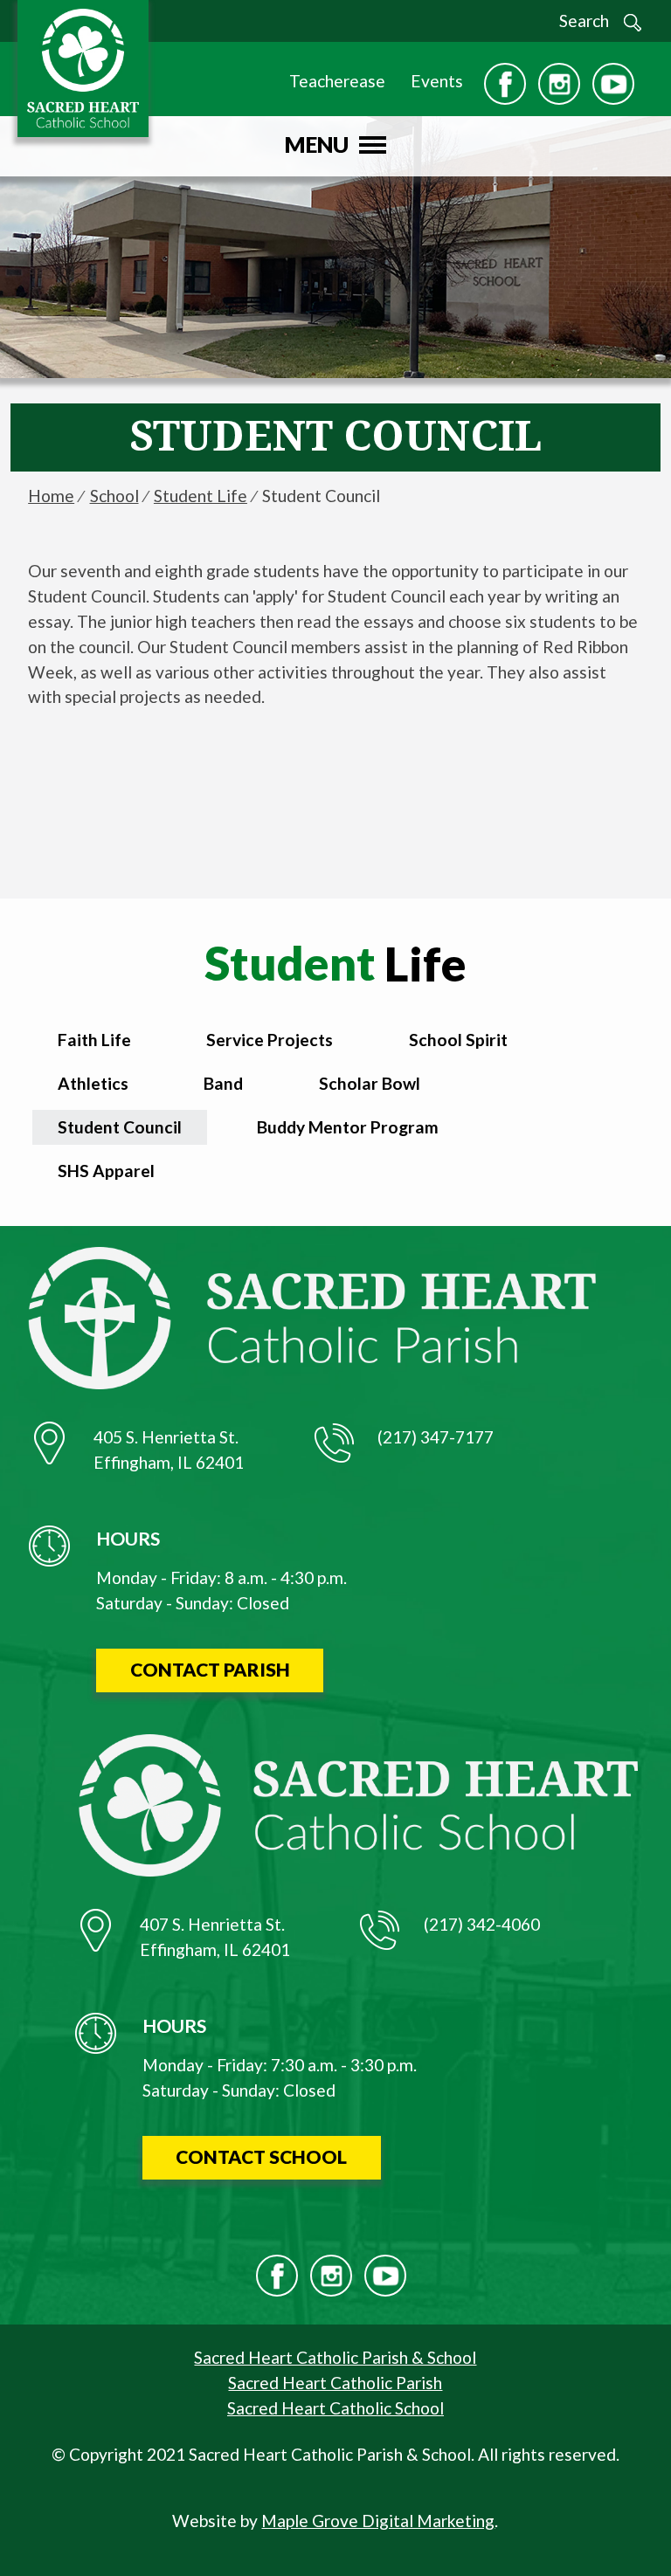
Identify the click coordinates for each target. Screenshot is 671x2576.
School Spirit (458, 1040)
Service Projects (270, 1040)
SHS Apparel (106, 1171)
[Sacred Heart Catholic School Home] (97, 68)
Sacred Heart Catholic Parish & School (335, 2357)
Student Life (201, 496)
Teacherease (337, 81)
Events (437, 81)
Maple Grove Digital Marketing (378, 2521)
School (114, 496)
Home (51, 496)
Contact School (261, 2156)
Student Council (120, 1127)
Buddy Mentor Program (348, 1127)
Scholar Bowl (370, 1083)
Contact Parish (210, 1669)
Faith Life (94, 1040)
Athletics (93, 1083)
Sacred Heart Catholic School (335, 2408)
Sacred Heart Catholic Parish (335, 2383)
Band (223, 1083)
